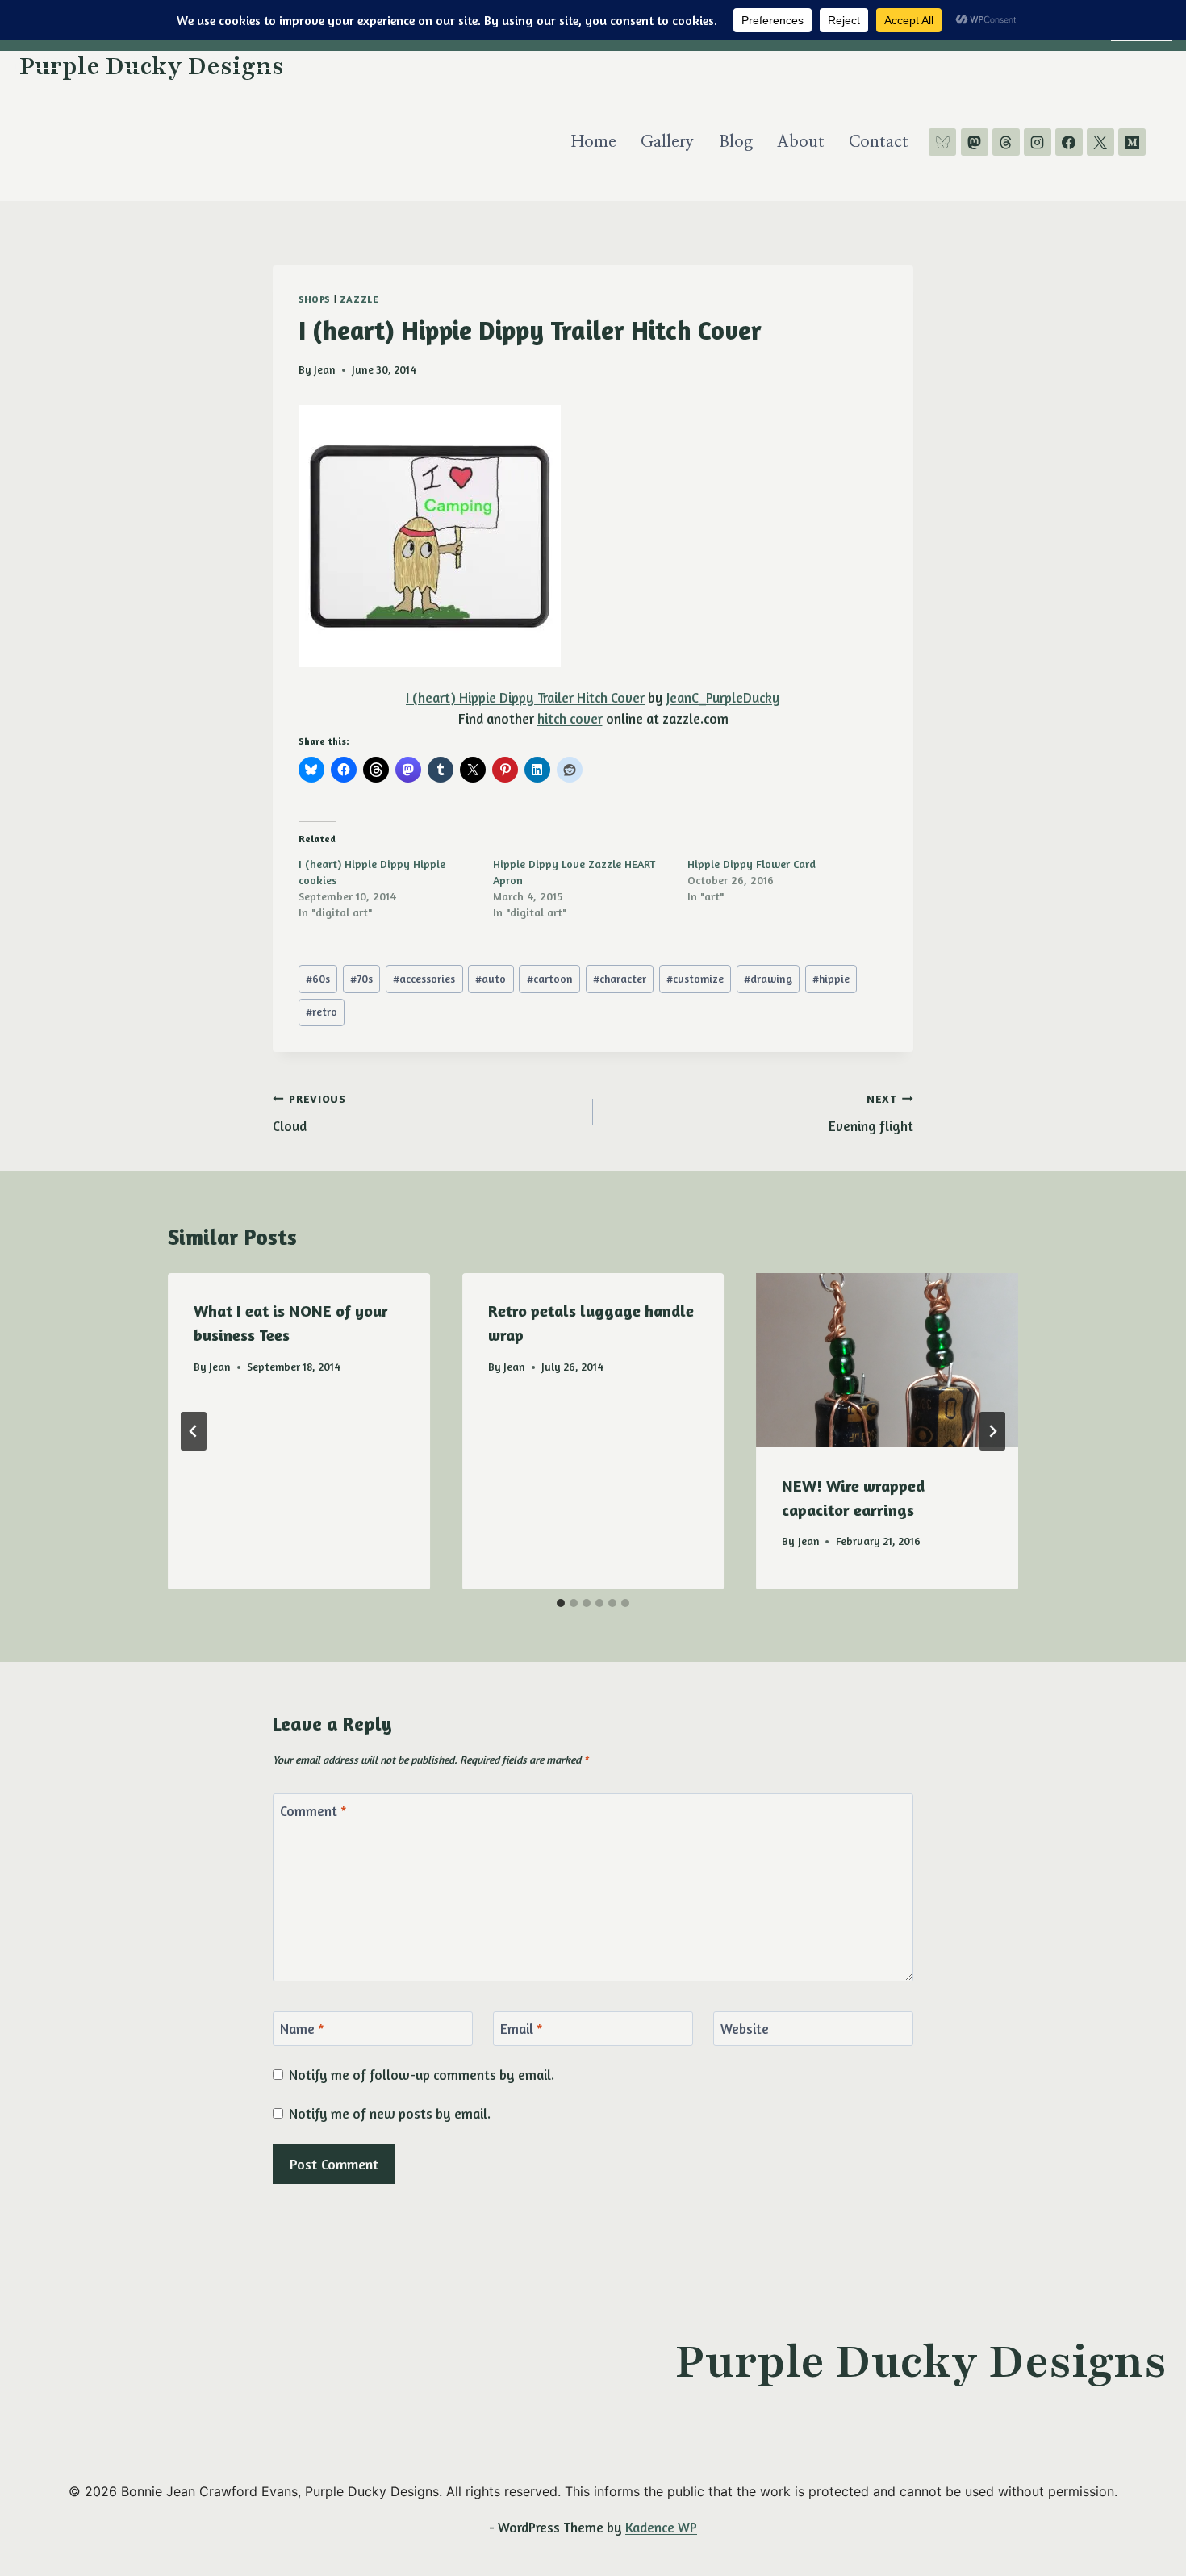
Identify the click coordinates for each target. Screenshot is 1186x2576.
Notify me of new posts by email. (390, 2113)
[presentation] (887, 1360)
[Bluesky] (942, 142)
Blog (736, 142)
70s (361, 979)
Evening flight (871, 1114)
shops (314, 299)
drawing (768, 979)
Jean (325, 369)
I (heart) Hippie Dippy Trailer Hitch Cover (525, 697)
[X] (1100, 142)
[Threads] (1006, 142)
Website (745, 2029)
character (620, 979)
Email (522, 2029)
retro (322, 1012)
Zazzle (359, 299)
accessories (424, 979)
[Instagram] (1038, 142)
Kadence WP (661, 2527)
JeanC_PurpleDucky (723, 697)
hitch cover (570, 718)
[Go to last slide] (194, 1431)
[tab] (561, 1603)
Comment (313, 1811)
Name (302, 2029)
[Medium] (1132, 142)
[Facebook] (1069, 142)
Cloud (309, 1114)
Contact (879, 142)
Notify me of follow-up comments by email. (422, 2075)
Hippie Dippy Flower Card (752, 864)
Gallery (667, 142)
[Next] (992, 1431)
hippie (831, 979)
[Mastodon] (975, 142)
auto (491, 979)
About (801, 142)
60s (318, 979)
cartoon (550, 979)
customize (695, 979)
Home (594, 142)
